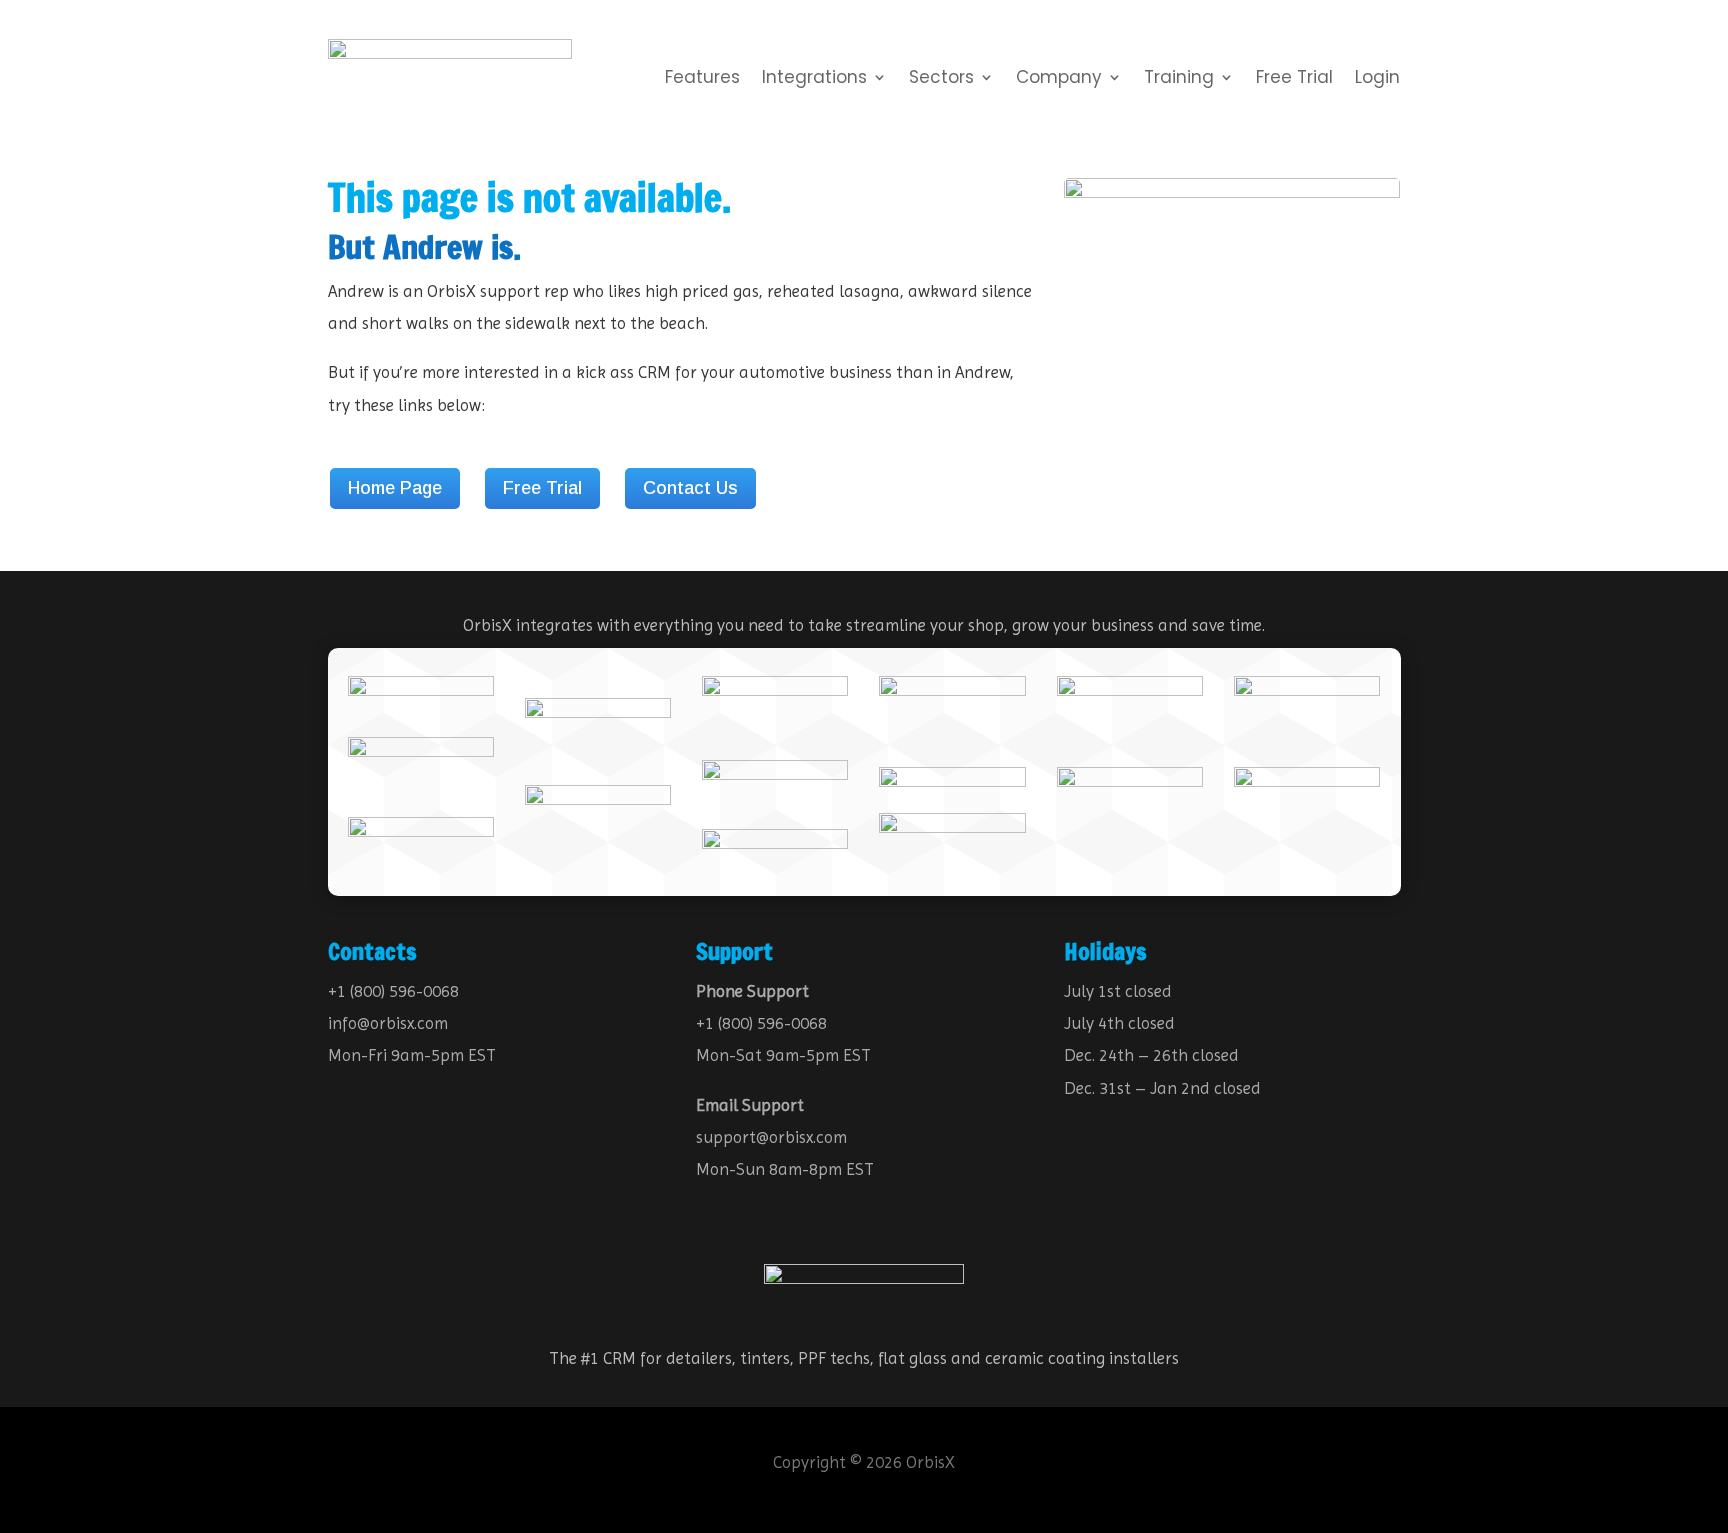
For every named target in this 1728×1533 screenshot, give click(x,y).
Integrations (814, 79)
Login (1377, 79)
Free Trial (1294, 79)
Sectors (941, 79)
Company (1059, 79)
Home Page (395, 488)
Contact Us (690, 488)
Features (702, 79)
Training (1179, 79)
